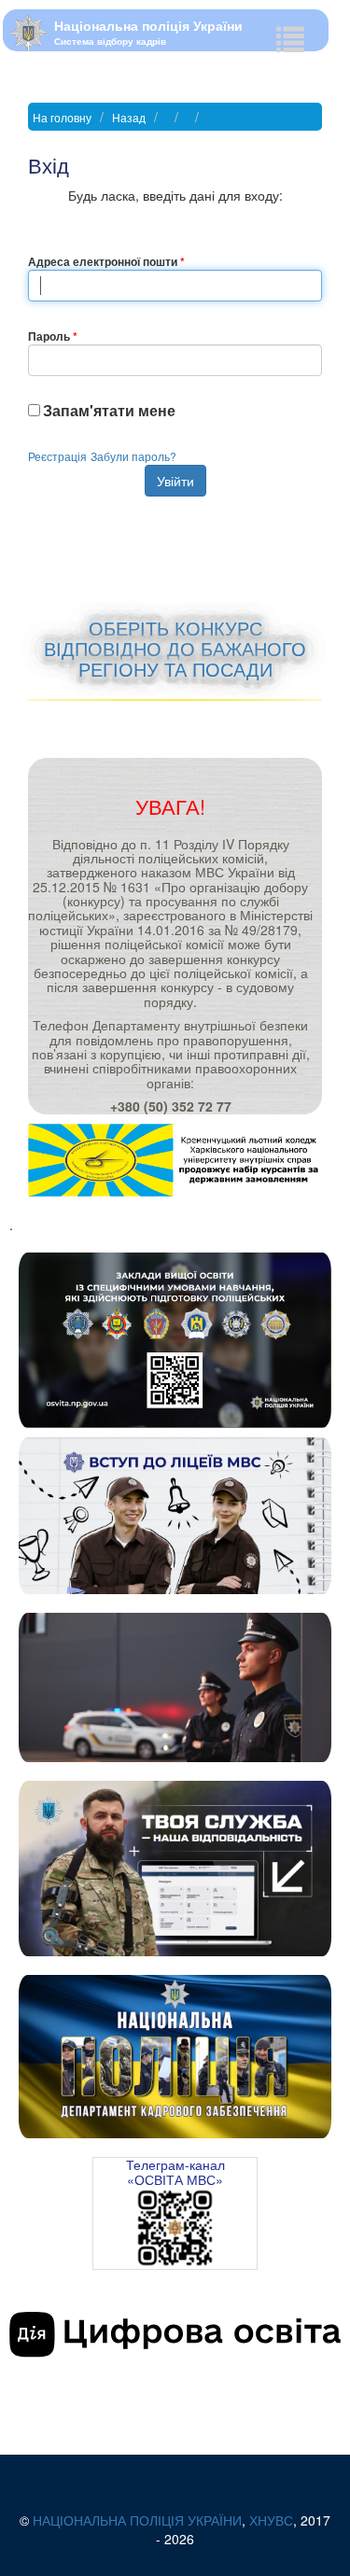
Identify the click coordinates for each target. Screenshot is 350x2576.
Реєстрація (57, 456)
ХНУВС (271, 2520)
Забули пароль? (133, 456)
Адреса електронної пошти (103, 261)
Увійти (175, 481)
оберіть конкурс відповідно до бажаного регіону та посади (175, 648)
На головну (62, 117)
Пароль (49, 336)
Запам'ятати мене (109, 410)
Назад (129, 117)
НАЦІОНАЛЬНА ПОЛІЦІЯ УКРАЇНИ (137, 2520)
